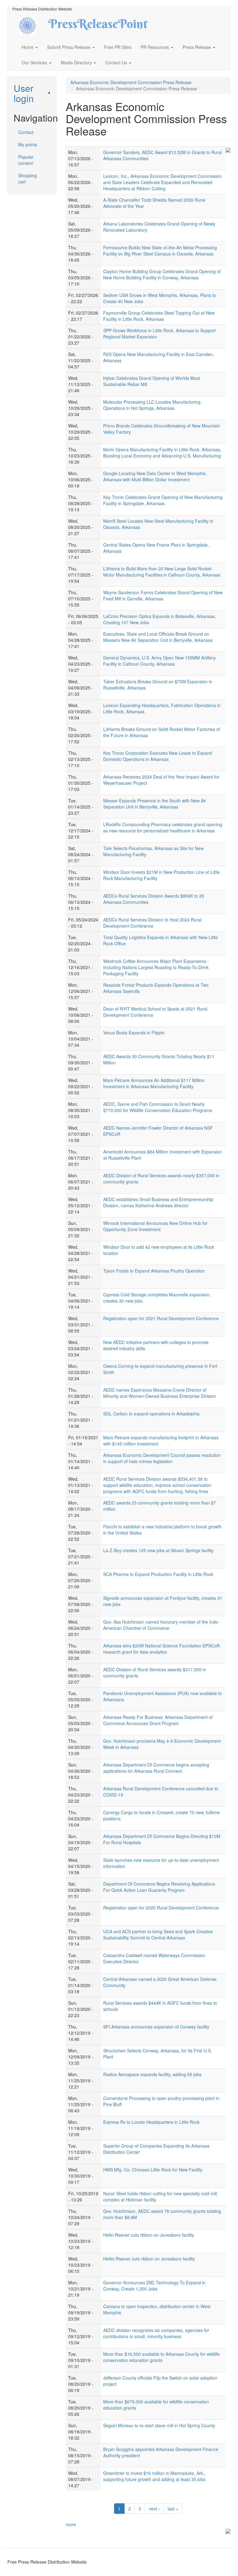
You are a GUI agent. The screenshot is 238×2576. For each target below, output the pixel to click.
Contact (26, 132)
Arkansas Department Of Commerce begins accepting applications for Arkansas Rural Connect (156, 1768)
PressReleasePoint (98, 26)
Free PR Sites (118, 47)
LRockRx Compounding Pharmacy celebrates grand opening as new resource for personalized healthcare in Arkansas (163, 827)
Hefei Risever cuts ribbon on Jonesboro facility (149, 2235)
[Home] (33, 25)
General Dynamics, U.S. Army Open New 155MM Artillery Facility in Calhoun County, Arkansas (159, 661)
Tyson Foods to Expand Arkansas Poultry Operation (154, 1271)
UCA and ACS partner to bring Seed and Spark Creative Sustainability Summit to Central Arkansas (158, 1934)
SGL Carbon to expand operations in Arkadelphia (151, 1414)
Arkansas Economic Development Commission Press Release (131, 82)
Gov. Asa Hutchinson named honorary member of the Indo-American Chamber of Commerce (161, 1625)
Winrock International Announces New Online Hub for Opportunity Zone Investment (155, 1226)
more (71, 2524)
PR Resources (155, 47)
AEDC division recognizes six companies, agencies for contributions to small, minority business (156, 2333)
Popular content (26, 160)
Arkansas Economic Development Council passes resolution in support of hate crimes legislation (162, 1458)
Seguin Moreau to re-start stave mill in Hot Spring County (159, 2425)
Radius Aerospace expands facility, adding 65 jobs (152, 2074)
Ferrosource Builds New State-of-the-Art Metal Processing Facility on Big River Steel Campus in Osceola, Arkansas (160, 251)
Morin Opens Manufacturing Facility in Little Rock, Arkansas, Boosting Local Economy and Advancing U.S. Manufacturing (162, 453)
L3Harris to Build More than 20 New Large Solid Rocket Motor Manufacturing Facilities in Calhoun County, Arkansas (162, 572)
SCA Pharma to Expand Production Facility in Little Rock (158, 1574)
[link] (32, 93)
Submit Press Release (69, 47)
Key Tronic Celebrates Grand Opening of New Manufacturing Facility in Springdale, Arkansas (163, 500)
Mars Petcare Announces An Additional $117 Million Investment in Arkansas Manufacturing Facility (154, 1083)
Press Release (197, 47)
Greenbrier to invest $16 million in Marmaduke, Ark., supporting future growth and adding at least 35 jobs (154, 2476)
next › (154, 2509)
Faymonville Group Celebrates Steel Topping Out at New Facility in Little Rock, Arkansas (159, 316)
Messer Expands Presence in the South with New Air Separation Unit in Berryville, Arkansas (155, 804)
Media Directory (77, 62)
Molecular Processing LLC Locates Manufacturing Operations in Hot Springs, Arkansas (152, 405)
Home (28, 47)
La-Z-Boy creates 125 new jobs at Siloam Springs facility (158, 1550)
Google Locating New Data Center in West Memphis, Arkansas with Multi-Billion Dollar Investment (155, 476)
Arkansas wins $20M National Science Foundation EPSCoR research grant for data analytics (161, 1649)
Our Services (35, 62)
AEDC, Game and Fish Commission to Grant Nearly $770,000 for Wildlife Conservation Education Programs (158, 1107)
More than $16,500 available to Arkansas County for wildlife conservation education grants (161, 2357)
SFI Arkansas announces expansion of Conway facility (156, 2027)
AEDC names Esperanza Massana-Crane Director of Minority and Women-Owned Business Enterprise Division (160, 1393)
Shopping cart (28, 178)
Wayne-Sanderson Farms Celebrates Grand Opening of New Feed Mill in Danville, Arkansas (163, 595)
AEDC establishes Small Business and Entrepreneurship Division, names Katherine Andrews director (158, 1202)
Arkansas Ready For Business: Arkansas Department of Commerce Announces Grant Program (158, 1720)
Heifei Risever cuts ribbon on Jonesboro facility (149, 2259)
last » (173, 2509)
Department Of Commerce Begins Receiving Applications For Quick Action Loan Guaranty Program (159, 1887)
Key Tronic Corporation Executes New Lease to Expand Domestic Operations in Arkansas (158, 756)
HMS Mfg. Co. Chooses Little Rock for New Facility (153, 2170)
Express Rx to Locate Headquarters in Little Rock (151, 2122)
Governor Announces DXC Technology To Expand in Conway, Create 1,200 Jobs (154, 2286)
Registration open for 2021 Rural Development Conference (161, 1318)
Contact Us (117, 62)
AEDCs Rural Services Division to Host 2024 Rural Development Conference (152, 923)
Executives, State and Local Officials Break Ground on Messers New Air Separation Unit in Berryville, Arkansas (158, 637)
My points (28, 144)
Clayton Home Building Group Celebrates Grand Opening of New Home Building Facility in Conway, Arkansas (162, 274)
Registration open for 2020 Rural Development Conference (161, 1908)
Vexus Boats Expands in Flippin (134, 1033)
